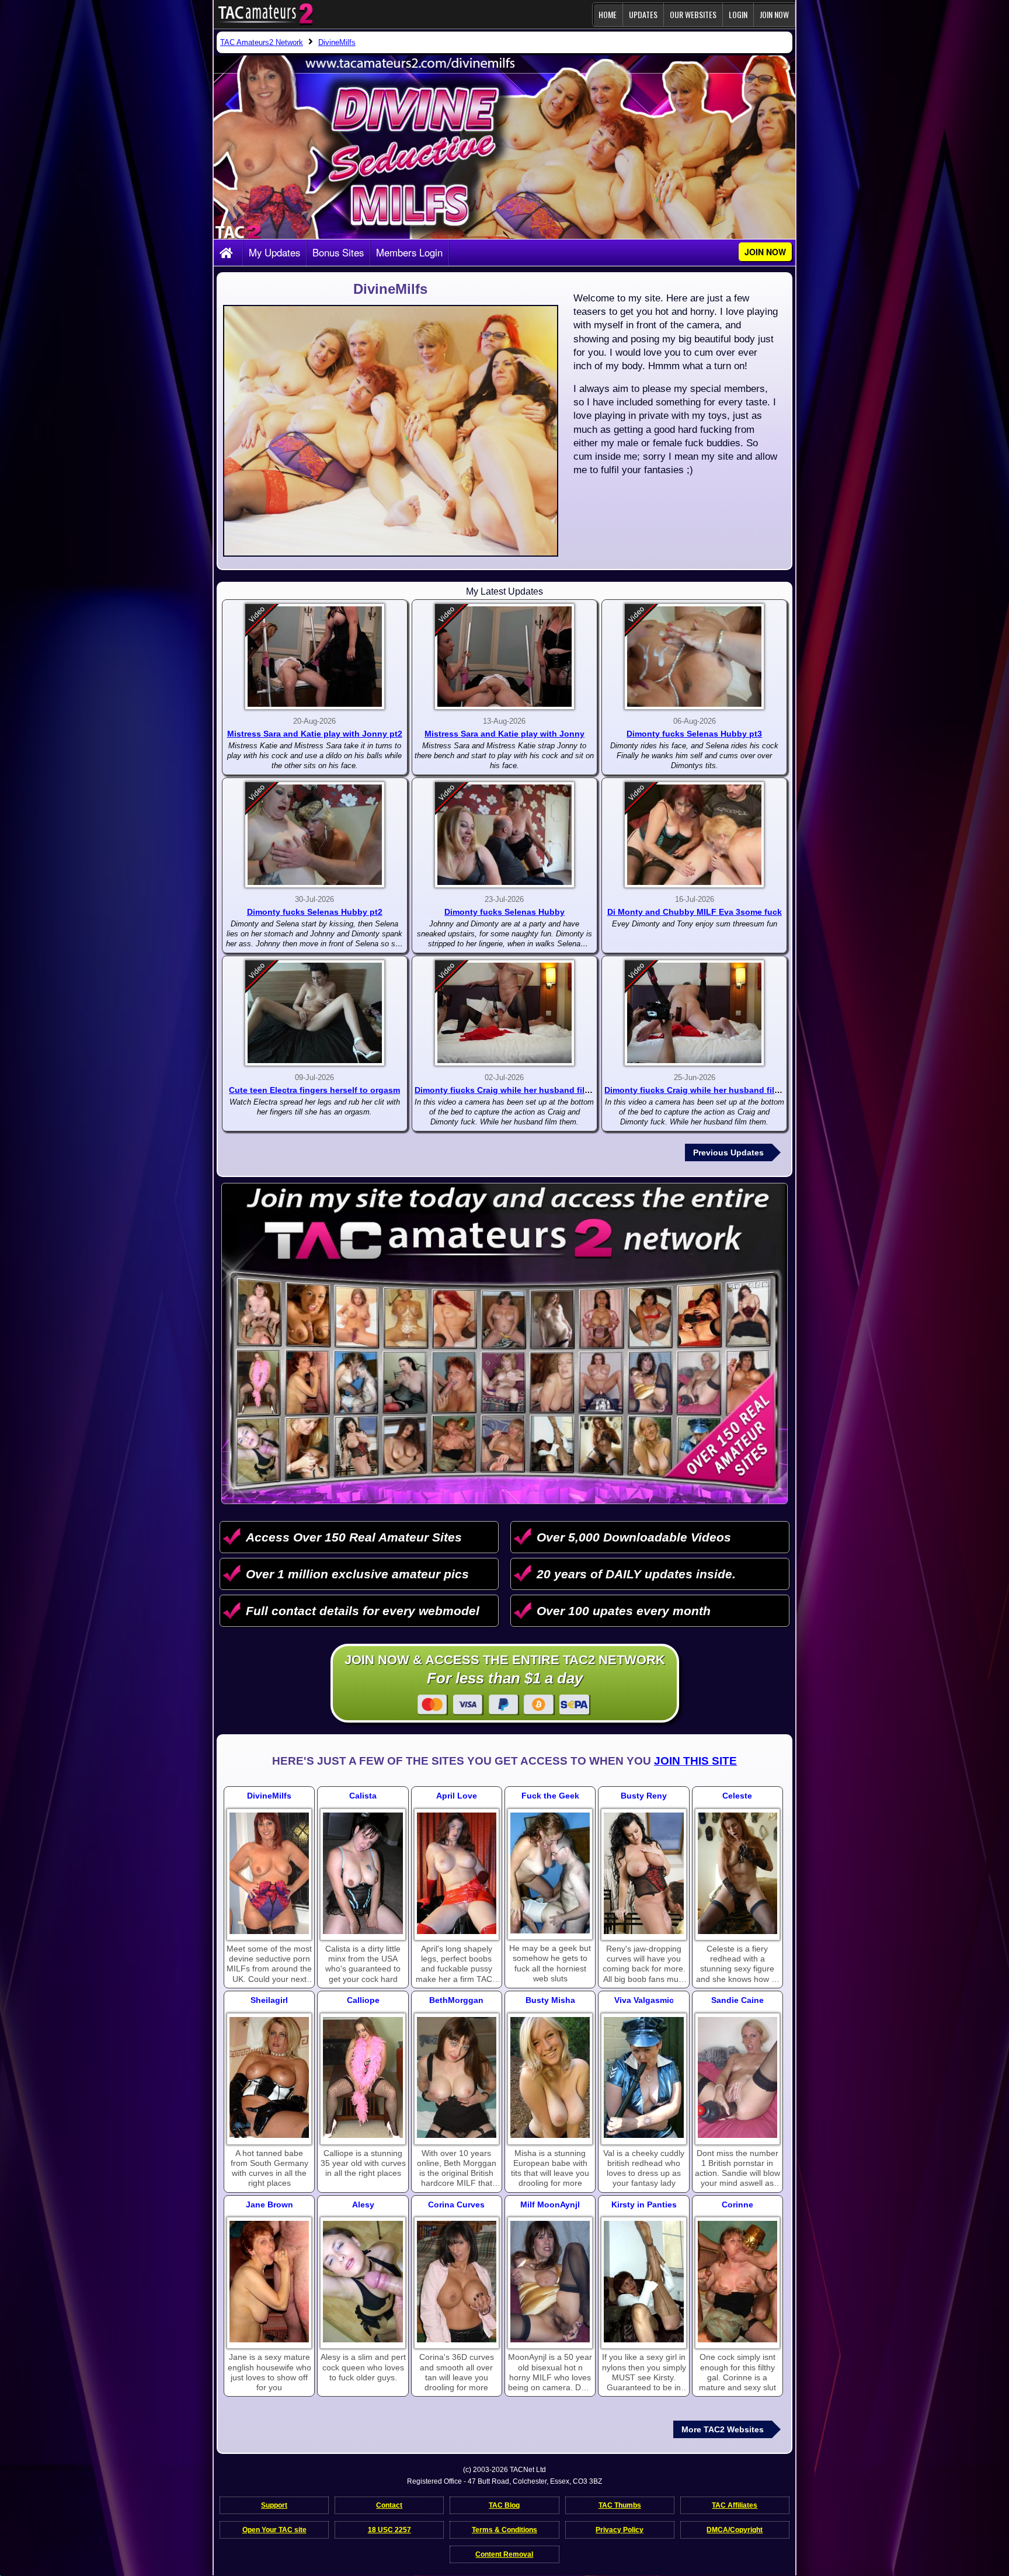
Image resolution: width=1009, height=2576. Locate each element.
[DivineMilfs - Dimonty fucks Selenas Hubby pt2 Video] (315, 835)
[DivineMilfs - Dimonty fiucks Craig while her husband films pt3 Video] (505, 1013)
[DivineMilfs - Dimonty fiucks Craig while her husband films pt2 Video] (694, 1013)
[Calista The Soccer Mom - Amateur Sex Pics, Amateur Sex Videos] (363, 1873)
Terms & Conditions (505, 2530)
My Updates (274, 252)
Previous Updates (728, 1152)
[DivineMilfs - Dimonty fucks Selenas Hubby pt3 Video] (694, 657)
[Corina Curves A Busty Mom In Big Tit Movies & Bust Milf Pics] (457, 2282)
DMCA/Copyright (735, 2530)
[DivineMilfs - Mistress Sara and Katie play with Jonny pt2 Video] (315, 657)
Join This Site (695, 1761)
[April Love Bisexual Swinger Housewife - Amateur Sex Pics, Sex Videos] (457, 1873)
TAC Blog (504, 2505)
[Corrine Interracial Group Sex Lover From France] (737, 2282)
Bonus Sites (338, 252)
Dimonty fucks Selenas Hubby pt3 (694, 734)
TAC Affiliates (735, 2505)
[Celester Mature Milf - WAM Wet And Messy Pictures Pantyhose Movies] (737, 1873)
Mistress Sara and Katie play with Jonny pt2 (315, 734)
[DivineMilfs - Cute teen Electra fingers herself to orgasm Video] (315, 1013)
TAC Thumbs (620, 2505)
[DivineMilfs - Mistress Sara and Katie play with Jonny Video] (505, 657)
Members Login (409, 252)
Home (608, 14)
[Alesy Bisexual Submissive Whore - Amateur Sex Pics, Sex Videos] (363, 2282)
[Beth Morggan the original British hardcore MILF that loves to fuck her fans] (457, 2078)
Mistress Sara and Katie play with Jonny (505, 734)
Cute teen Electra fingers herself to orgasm (314, 1090)
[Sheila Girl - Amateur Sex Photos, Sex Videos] (269, 2078)
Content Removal (504, 2554)
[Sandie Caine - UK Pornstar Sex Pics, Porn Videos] (737, 2078)
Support (274, 2505)
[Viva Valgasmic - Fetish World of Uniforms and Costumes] (643, 2078)
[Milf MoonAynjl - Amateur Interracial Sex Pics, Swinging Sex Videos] (550, 2282)
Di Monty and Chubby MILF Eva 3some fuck (695, 912)
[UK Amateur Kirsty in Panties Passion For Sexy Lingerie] (643, 2282)
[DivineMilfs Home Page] (228, 254)
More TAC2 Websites (723, 2429)
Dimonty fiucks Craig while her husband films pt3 (513, 1090)
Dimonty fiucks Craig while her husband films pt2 (703, 1090)
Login (738, 14)
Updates (643, 14)
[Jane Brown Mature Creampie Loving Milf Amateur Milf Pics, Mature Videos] (269, 2282)
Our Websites (693, 14)
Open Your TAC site (274, 2530)
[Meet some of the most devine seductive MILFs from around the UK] (269, 1873)
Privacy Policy (620, 2530)
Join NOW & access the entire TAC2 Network (505, 1670)
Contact (389, 2505)
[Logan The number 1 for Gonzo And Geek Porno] (550, 1873)
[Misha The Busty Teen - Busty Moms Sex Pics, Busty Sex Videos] (550, 2078)
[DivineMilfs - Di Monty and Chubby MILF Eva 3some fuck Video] (694, 835)
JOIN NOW (774, 14)
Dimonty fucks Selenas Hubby (505, 912)
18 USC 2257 (389, 2530)
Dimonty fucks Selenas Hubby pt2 (315, 912)
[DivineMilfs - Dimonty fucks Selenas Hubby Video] (505, 835)
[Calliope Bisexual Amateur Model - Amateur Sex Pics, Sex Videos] (363, 2078)
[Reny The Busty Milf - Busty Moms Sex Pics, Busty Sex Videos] (643, 1873)
